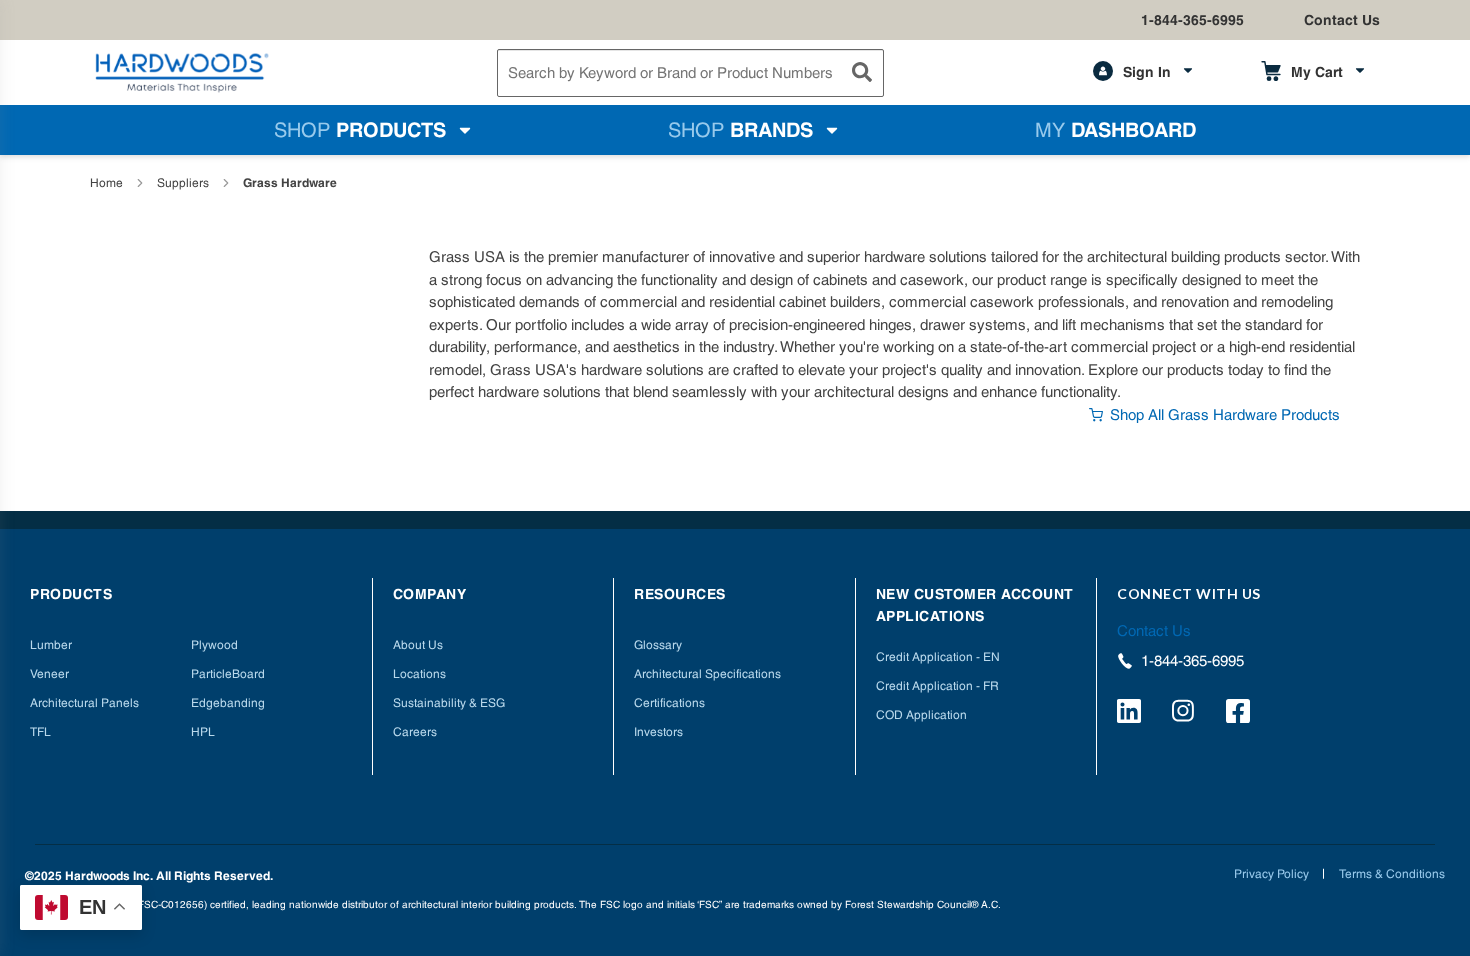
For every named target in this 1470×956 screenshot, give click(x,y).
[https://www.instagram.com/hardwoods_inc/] (1186, 714)
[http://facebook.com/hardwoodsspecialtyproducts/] (1241, 714)
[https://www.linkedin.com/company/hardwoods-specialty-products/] (1132, 714)
